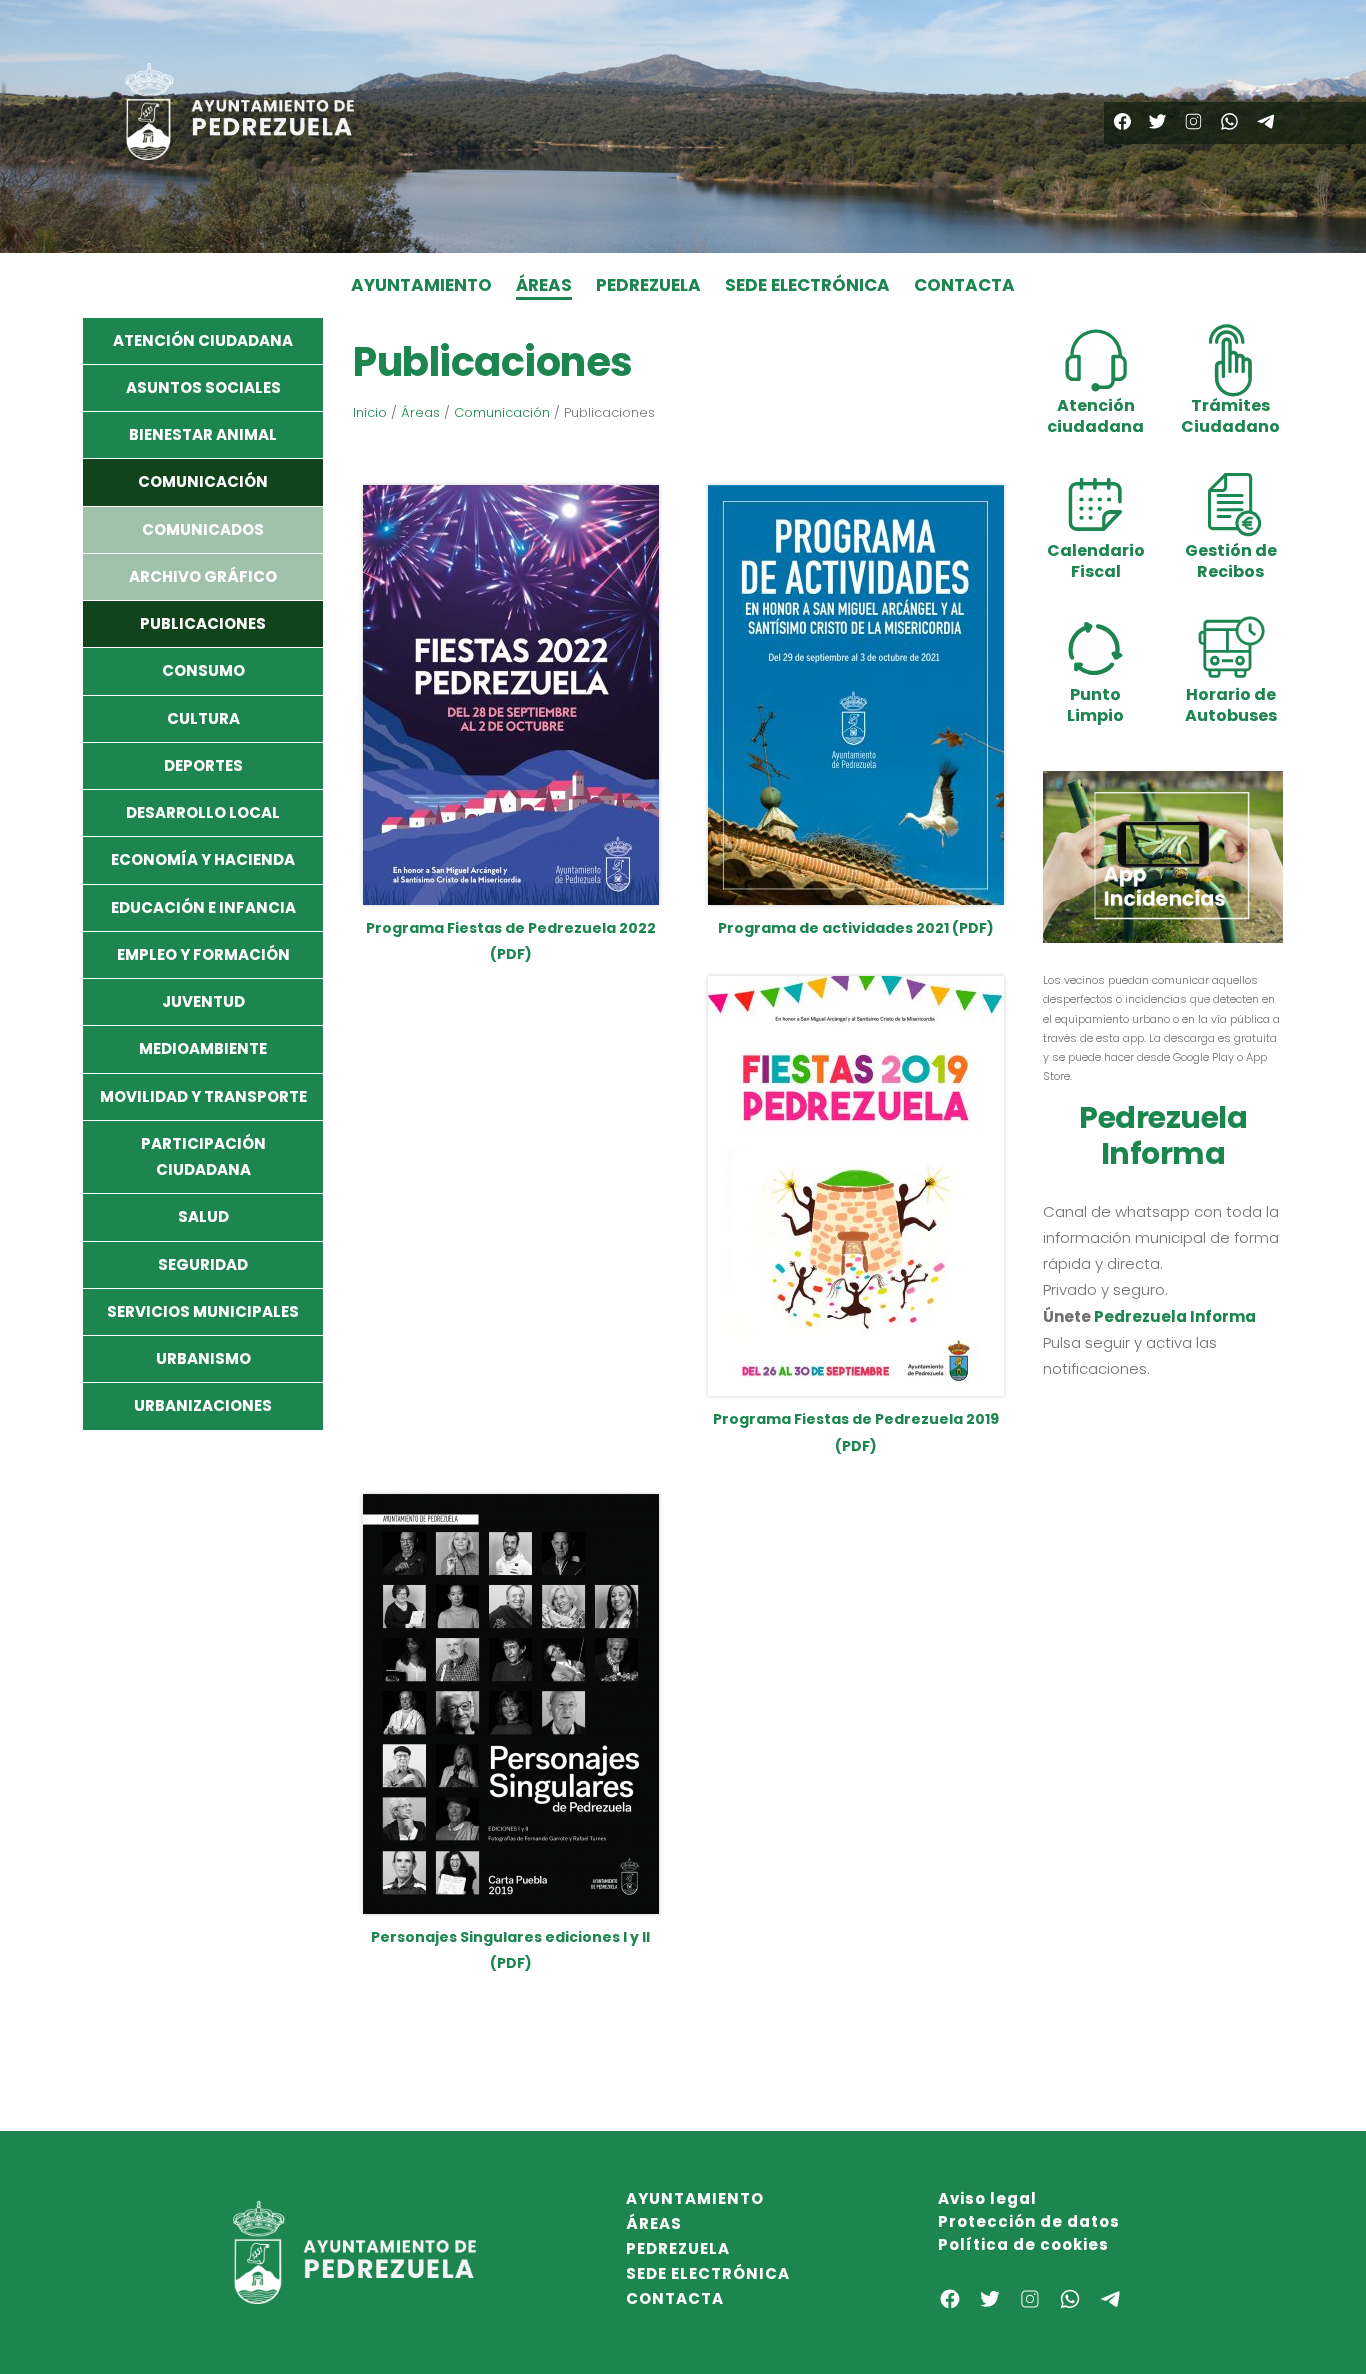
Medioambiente (203, 1048)
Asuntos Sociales (203, 387)
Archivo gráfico (203, 576)
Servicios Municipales (203, 1311)
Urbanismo (203, 1358)
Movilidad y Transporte (203, 1096)
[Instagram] (1193, 121)
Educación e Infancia (203, 907)
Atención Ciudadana (203, 340)
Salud (203, 1216)
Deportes (203, 765)
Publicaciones (203, 623)
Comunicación (203, 481)
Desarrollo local (203, 812)
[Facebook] (1122, 121)
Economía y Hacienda (203, 859)
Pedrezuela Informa (1175, 1316)
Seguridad (203, 1264)
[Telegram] (1265, 121)
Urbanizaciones (203, 1405)
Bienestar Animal (203, 434)
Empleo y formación (203, 954)
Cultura (203, 718)
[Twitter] (1157, 121)
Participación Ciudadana (203, 1156)
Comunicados (203, 529)
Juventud (203, 1001)
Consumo (203, 670)
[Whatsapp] (1229, 121)
